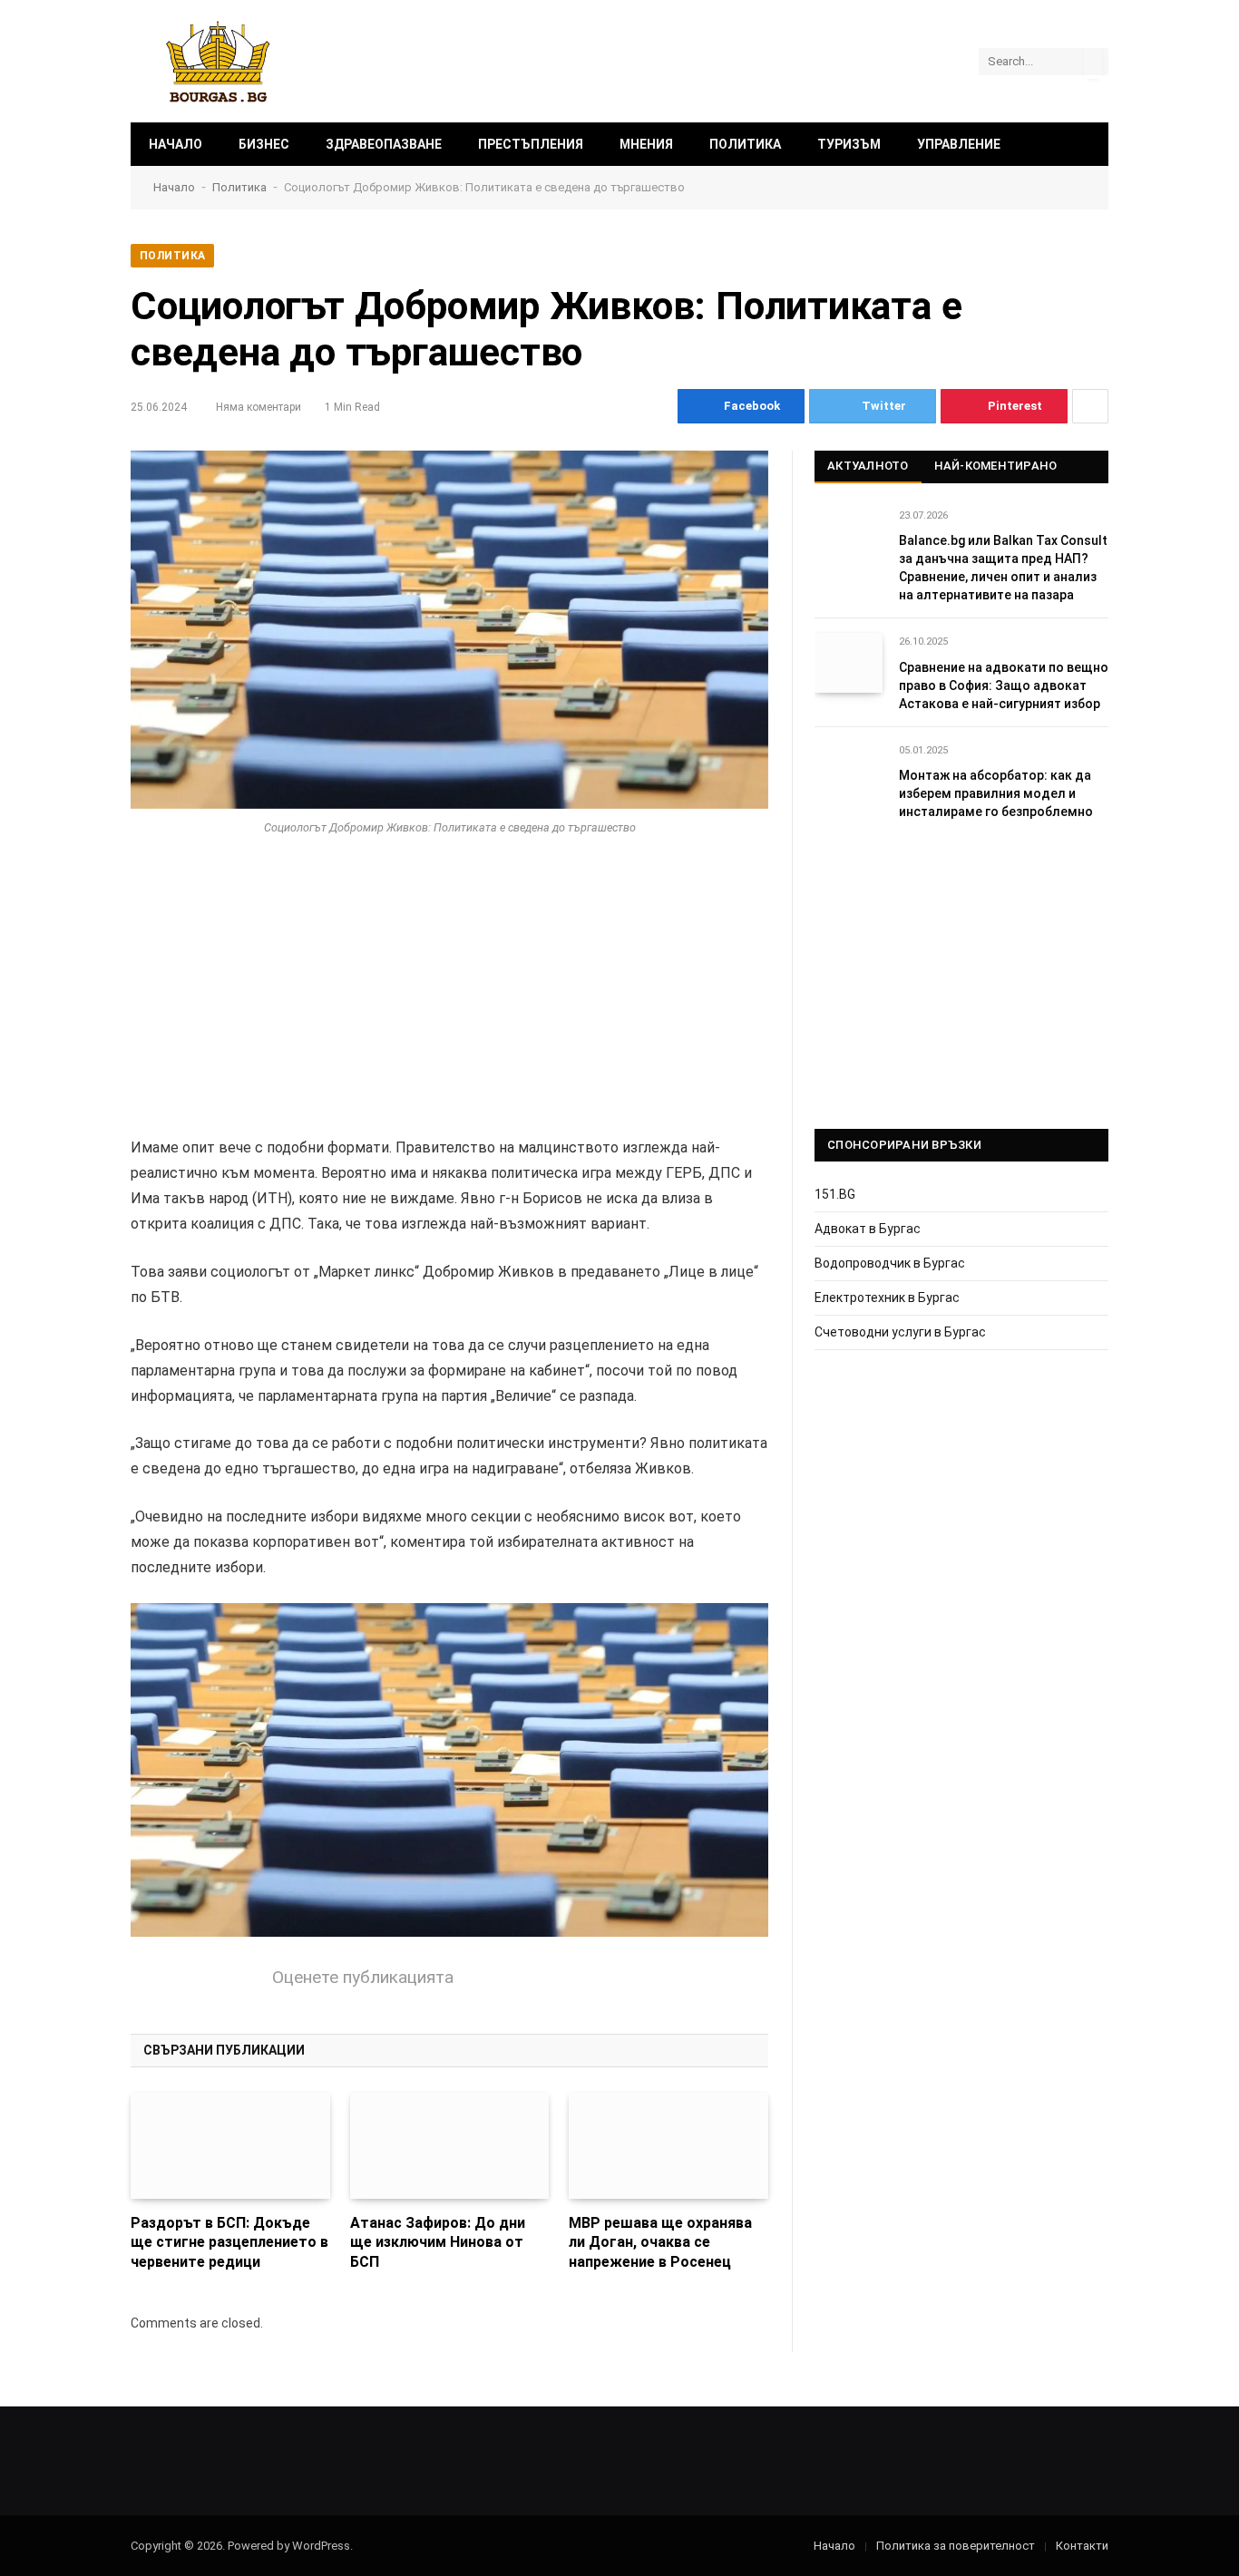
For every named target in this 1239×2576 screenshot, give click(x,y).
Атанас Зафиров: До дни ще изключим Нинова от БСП (438, 2243)
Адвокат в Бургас (868, 1229)
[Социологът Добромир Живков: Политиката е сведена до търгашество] (449, 630)
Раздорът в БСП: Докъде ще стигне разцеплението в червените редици (229, 2243)
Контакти (1082, 2546)
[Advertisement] (449, 1001)
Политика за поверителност (956, 2546)
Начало (176, 144)
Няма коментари (259, 407)
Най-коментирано (996, 466)
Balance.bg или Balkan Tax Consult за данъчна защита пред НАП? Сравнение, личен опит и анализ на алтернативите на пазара (1003, 568)
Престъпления (531, 144)
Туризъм (849, 144)
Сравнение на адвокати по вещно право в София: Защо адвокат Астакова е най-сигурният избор (1004, 685)
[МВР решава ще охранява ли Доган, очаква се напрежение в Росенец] (668, 2146)
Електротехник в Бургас (887, 1298)
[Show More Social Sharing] (1090, 406)
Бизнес (264, 144)
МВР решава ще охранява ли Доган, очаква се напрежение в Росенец (660, 2243)
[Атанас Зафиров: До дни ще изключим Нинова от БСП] (450, 2146)
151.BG (835, 1194)
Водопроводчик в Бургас (890, 1263)
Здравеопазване (384, 144)
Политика (745, 144)
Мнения (646, 144)
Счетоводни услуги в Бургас (900, 1332)
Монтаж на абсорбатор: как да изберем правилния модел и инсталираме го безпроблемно (996, 793)
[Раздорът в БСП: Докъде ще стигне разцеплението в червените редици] (230, 2146)
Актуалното (868, 466)
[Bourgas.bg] (218, 61)
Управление (959, 144)
